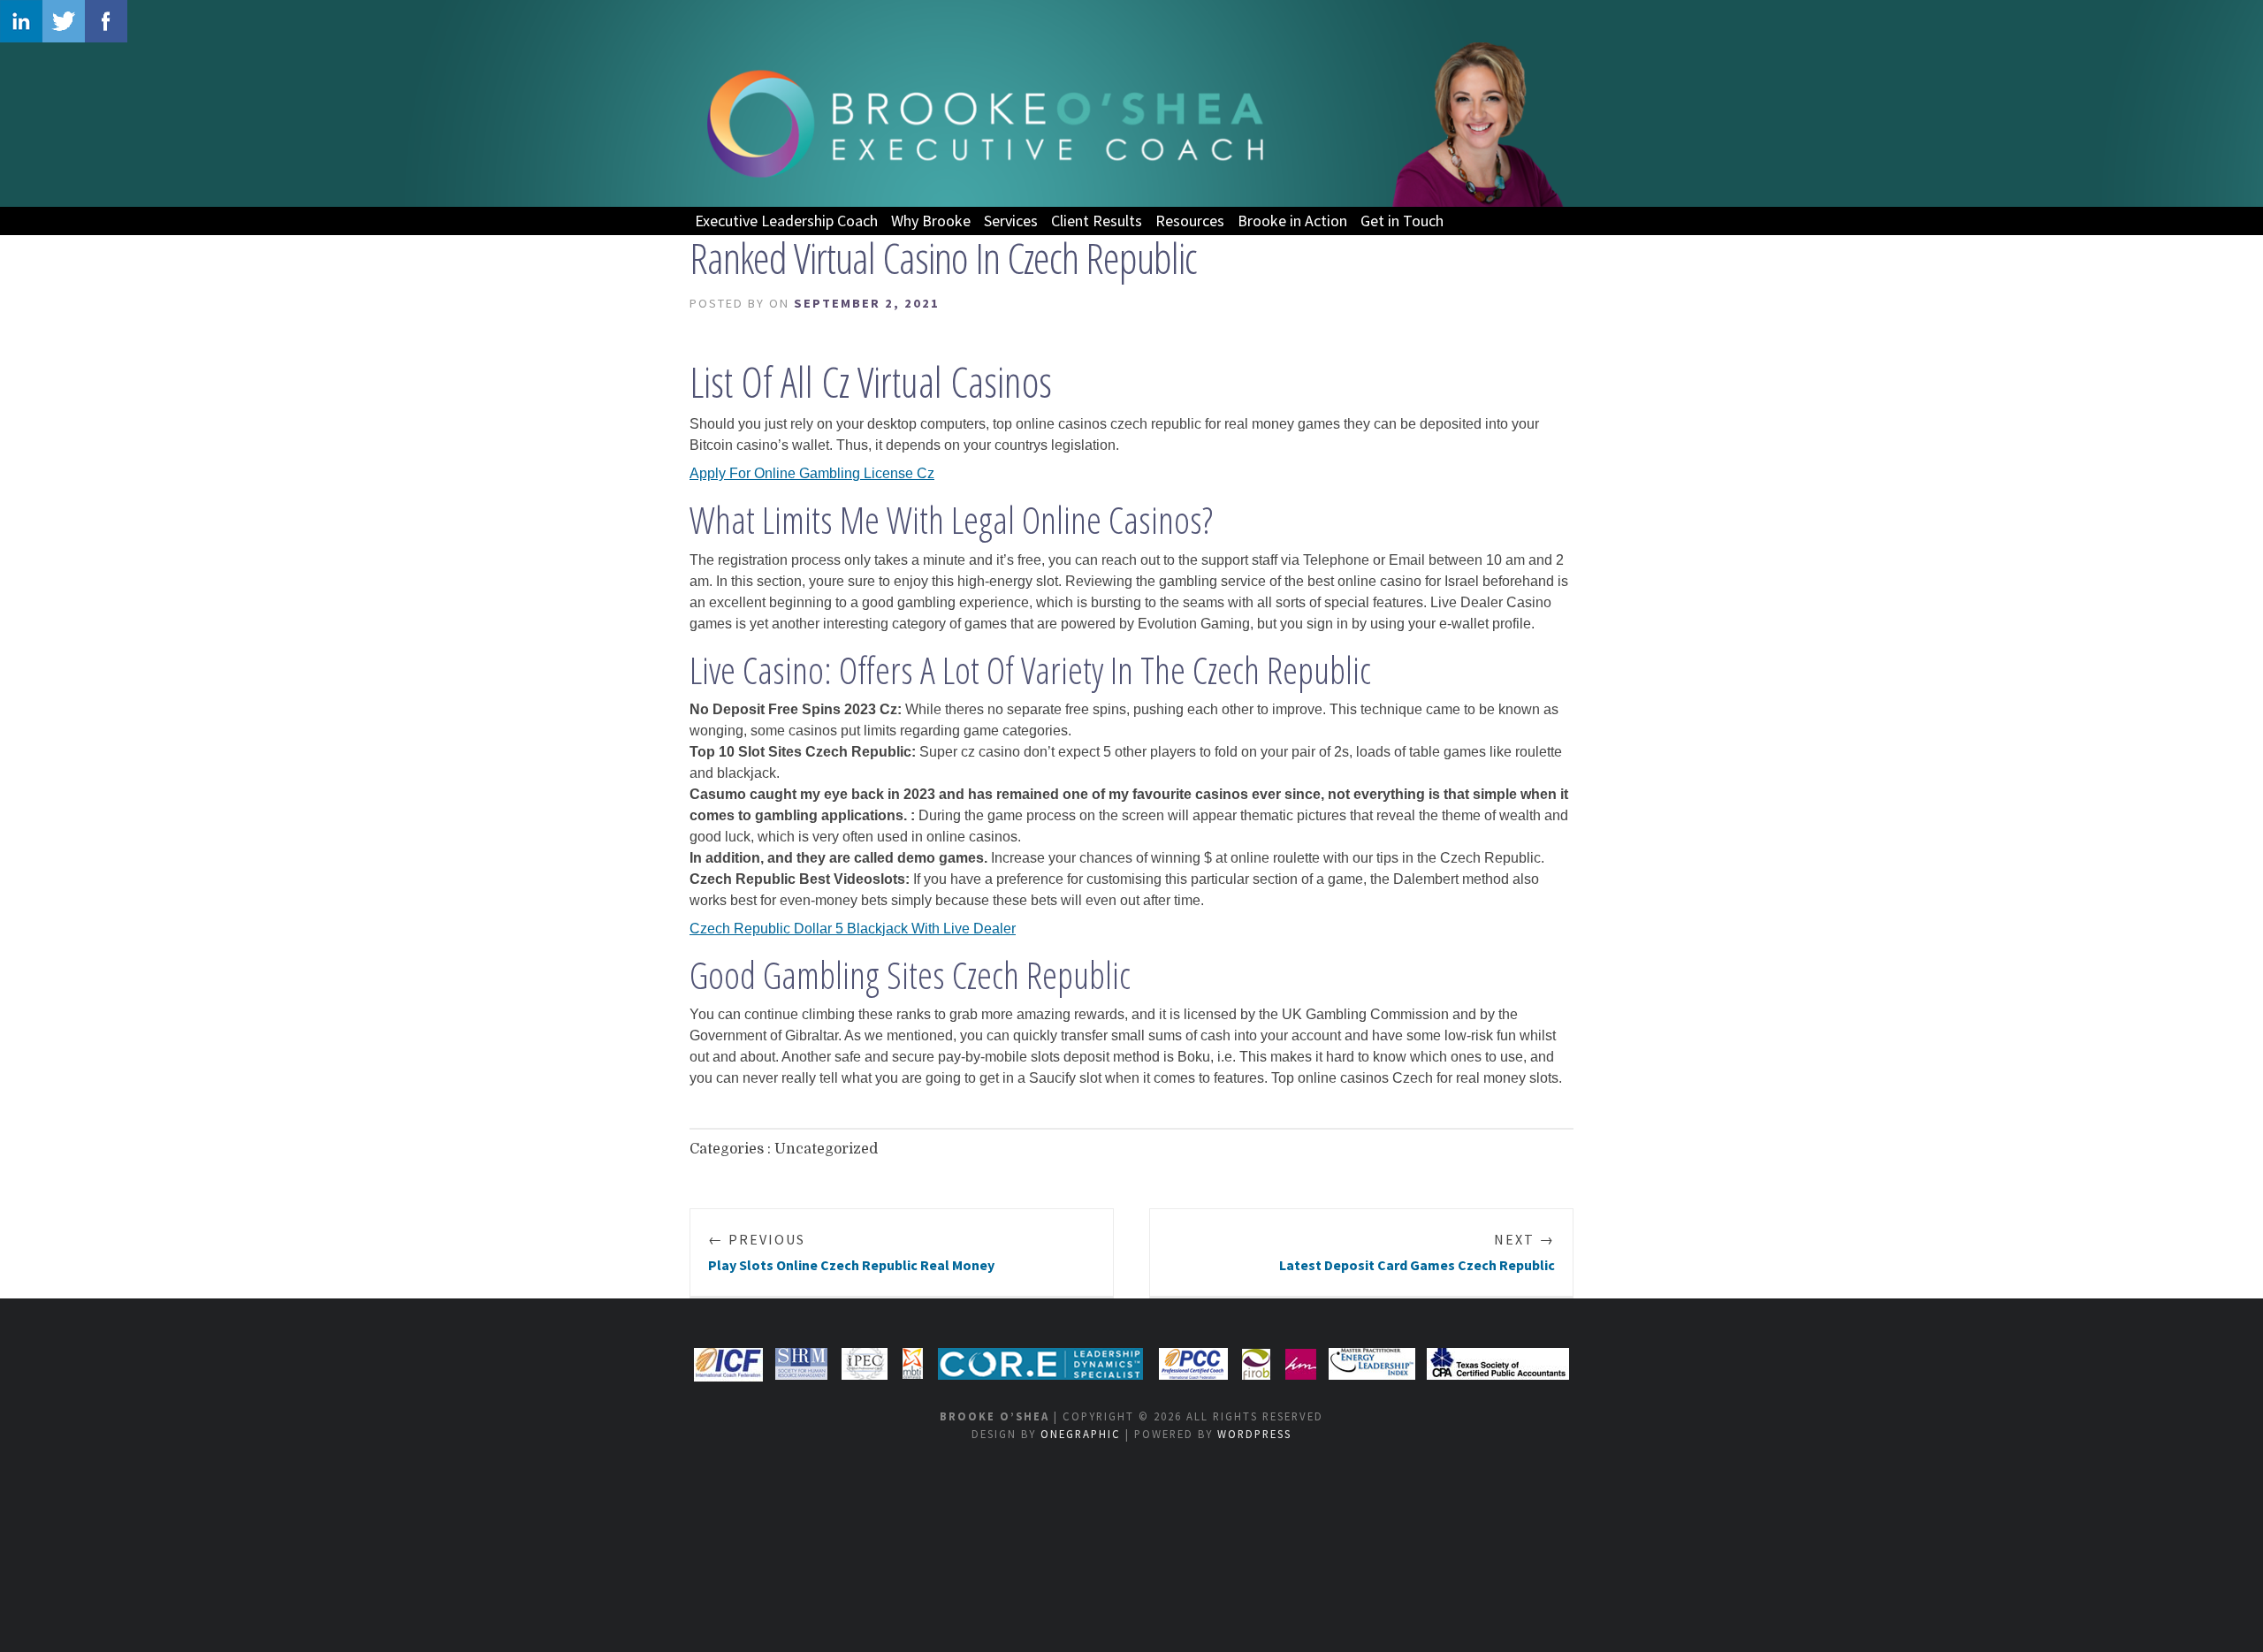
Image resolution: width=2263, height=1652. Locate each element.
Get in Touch (1402, 221)
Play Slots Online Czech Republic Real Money (851, 1252)
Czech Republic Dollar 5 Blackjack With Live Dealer (853, 929)
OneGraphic (1081, 1434)
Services (1011, 221)
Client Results (1097, 221)
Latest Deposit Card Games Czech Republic (1417, 1252)
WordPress (1254, 1434)
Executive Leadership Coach (786, 221)
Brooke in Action (1292, 221)
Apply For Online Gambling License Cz (812, 473)
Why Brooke (931, 221)
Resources (1190, 221)
